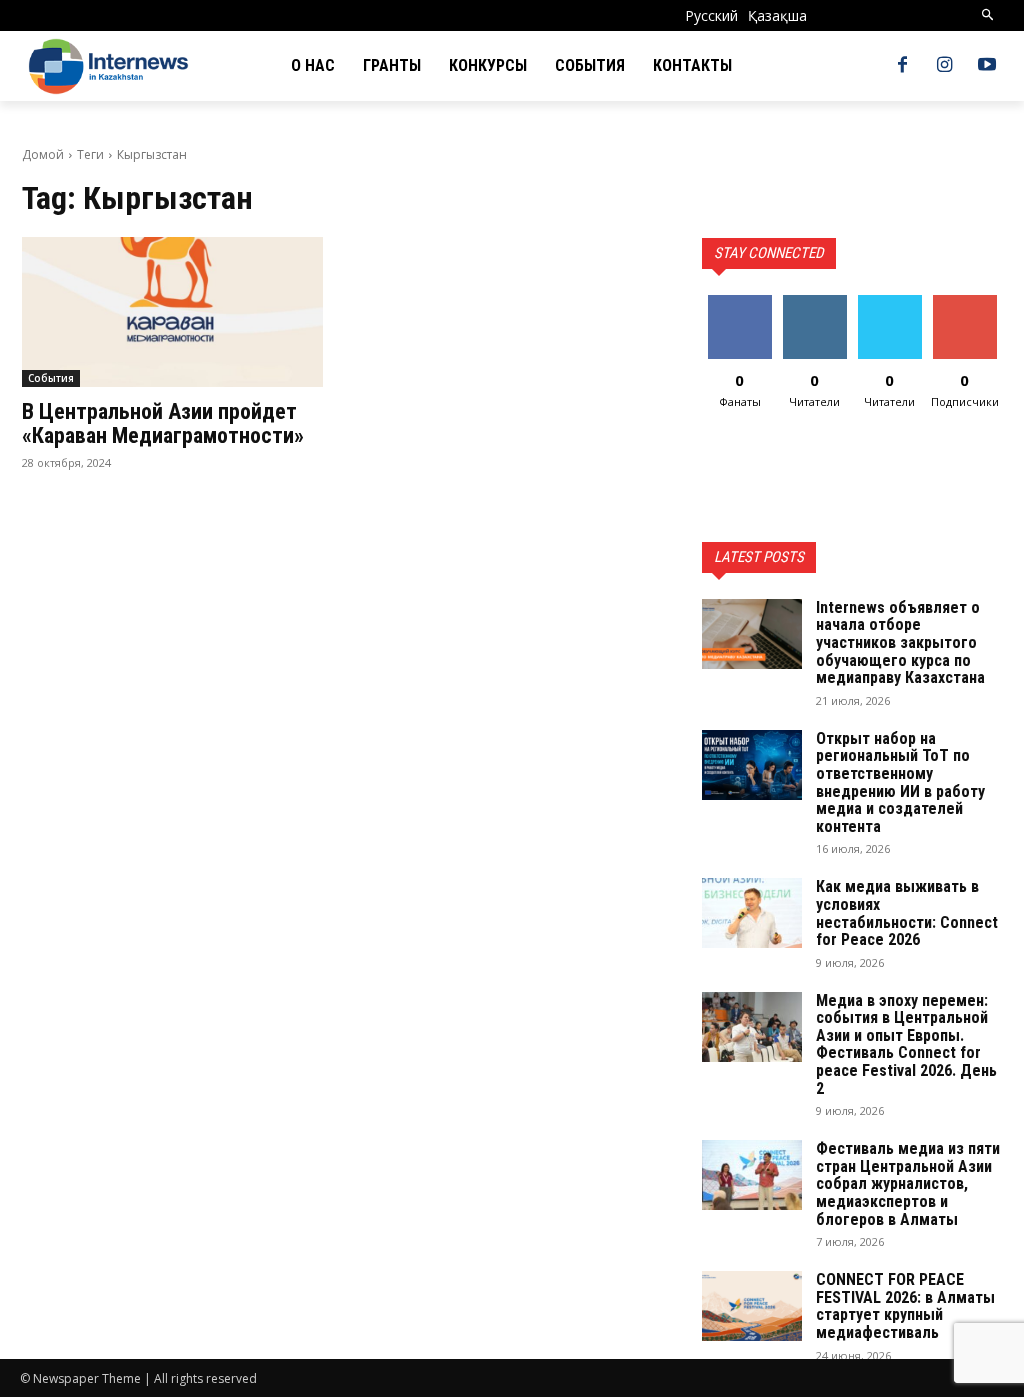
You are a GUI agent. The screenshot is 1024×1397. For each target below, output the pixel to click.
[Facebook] (902, 66)
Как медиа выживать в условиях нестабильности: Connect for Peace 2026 (907, 913)
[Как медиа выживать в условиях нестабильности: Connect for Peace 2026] (752, 913)
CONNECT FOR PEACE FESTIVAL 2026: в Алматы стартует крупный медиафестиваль (905, 1306)
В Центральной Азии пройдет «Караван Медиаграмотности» (163, 423)
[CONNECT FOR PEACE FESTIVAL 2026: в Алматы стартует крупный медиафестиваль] (752, 1306)
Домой (43, 154)
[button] (988, 15)
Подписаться (971, 302)
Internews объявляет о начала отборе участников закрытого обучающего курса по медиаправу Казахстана (900, 642)
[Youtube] (987, 66)
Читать (814, 302)
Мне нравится (739, 310)
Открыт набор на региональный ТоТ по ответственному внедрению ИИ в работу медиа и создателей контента (900, 782)
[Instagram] (945, 66)
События (51, 378)
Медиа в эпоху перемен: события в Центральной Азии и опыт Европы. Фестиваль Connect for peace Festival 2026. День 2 (906, 1044)
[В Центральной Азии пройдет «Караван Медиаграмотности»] (172, 312)
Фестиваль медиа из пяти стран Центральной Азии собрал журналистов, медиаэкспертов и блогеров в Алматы (908, 1183)
